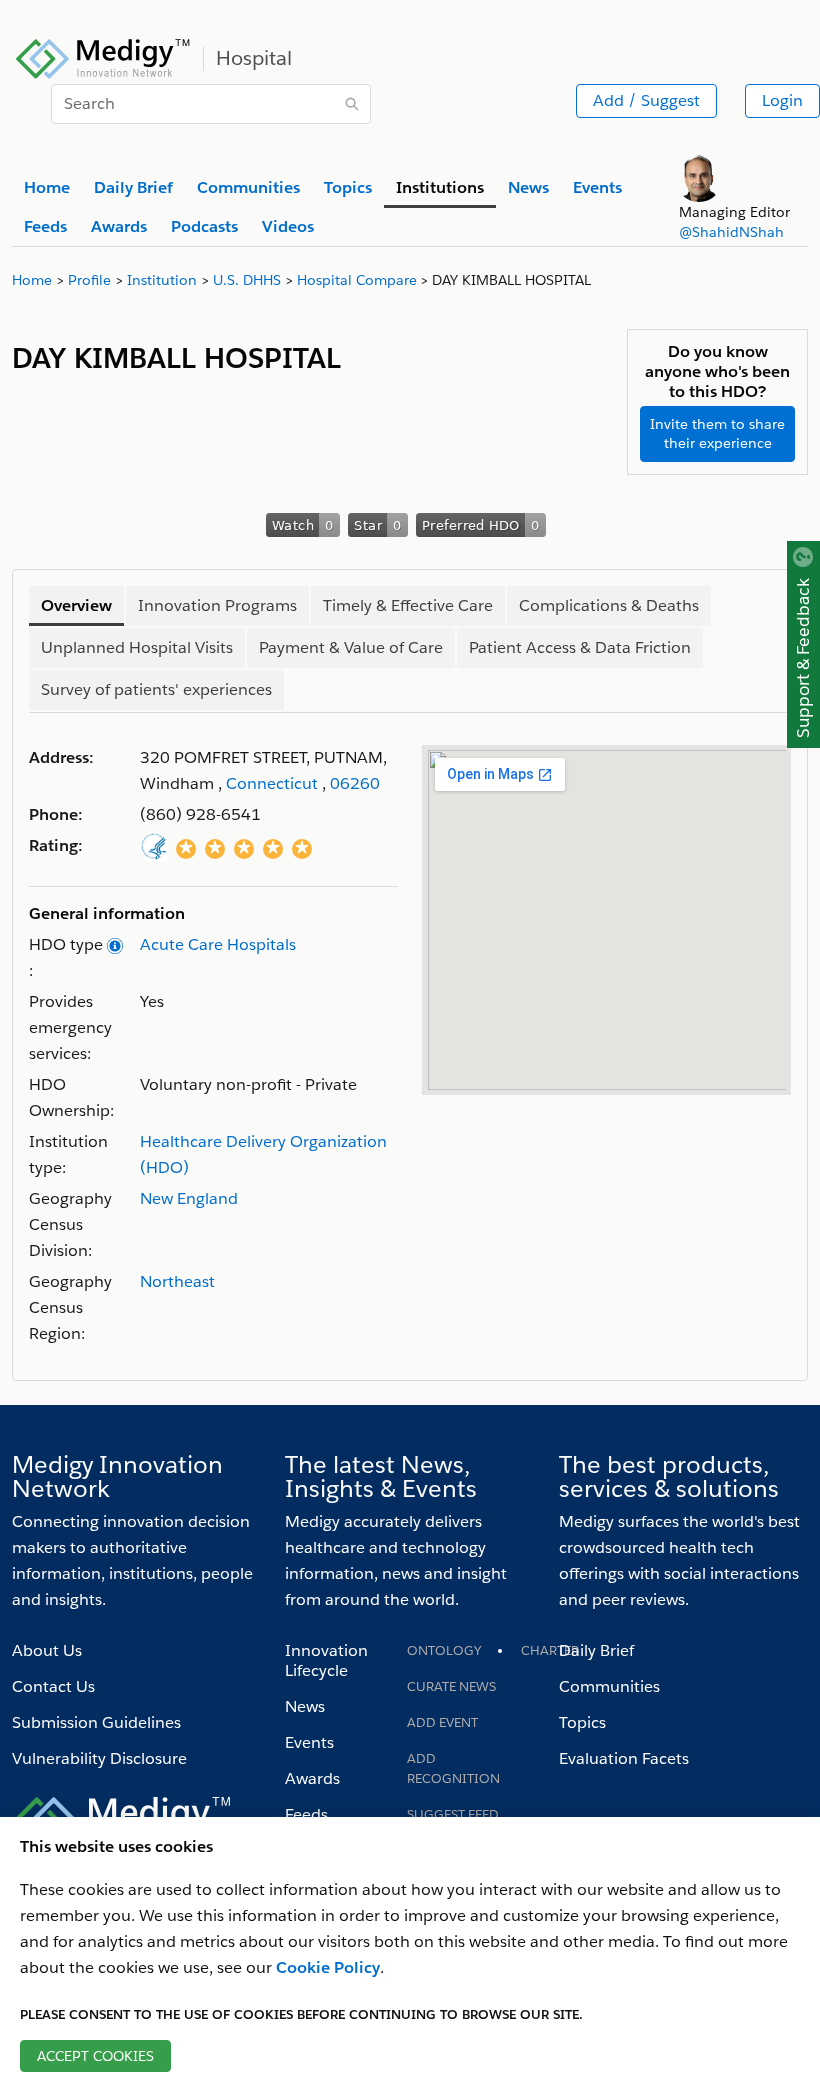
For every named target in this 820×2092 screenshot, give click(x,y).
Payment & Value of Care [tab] (351, 647)
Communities (609, 1686)
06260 (355, 783)
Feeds (306, 1814)
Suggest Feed (453, 1814)
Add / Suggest (646, 100)
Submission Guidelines (96, 1722)
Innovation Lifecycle (326, 1660)
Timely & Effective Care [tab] (408, 605)
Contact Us (53, 1686)
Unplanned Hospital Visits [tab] (137, 647)
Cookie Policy (328, 1967)
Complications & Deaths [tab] (609, 605)
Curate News (451, 1686)
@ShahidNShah (731, 232)
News (305, 1706)
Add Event (442, 1722)
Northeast (177, 1281)
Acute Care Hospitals (218, 944)
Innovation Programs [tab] (217, 605)
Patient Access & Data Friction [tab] (580, 647)
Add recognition (453, 1768)
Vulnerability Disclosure (99, 1758)
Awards (312, 1778)
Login (782, 100)
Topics (582, 1722)
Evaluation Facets (624, 1758)
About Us (47, 1650)
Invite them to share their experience (717, 433)
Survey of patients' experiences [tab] (156, 689)
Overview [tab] (76, 605)
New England (189, 1198)
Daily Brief (596, 1650)
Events (309, 1742)
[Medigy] (103, 56)
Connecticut (272, 783)
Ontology (444, 1650)
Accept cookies (95, 2056)
